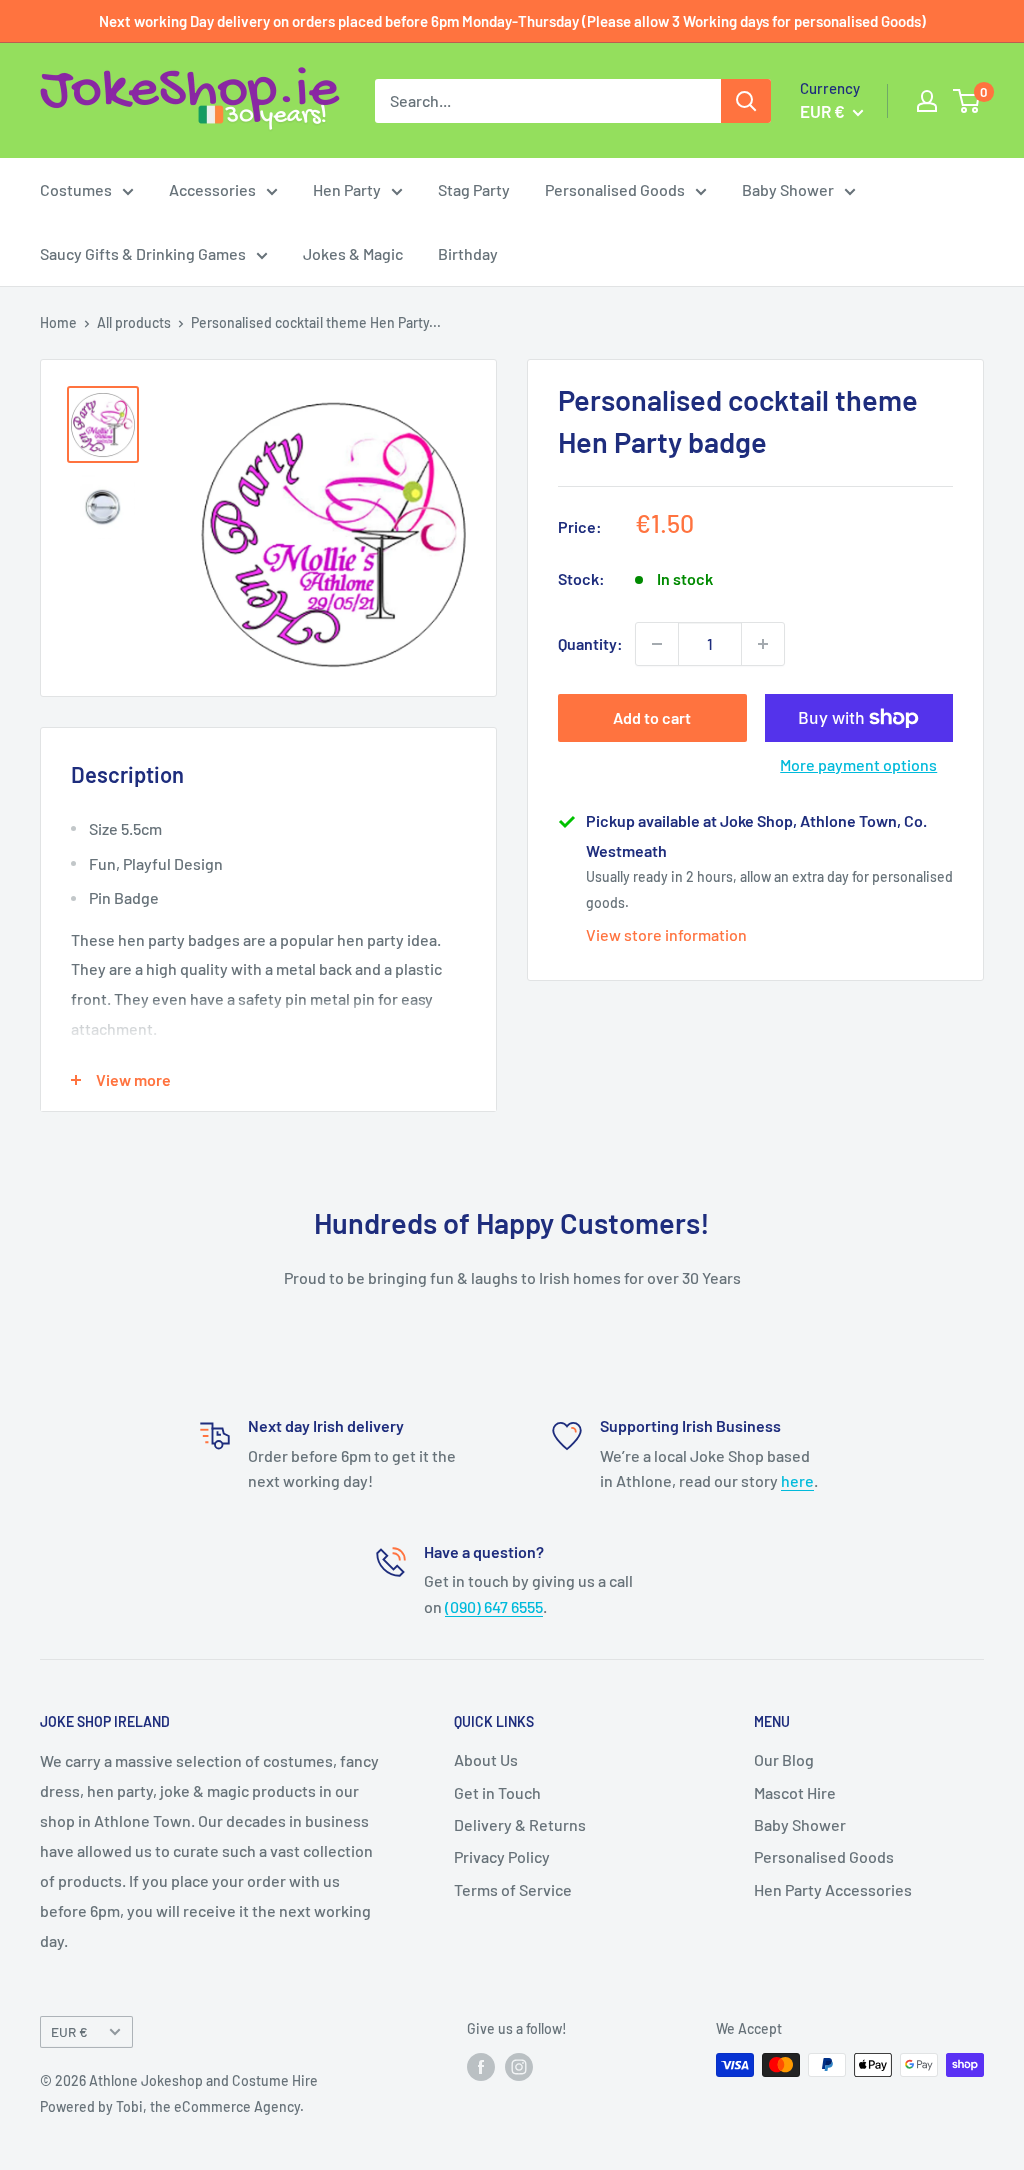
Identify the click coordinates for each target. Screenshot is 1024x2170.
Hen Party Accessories (833, 1889)
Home (58, 322)
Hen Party (347, 189)
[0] (967, 101)
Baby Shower (788, 189)
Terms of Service (513, 1889)
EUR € (69, 2031)
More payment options (858, 764)
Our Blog (784, 1759)
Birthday (468, 253)
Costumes (76, 189)
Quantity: (590, 643)
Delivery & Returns (520, 1824)
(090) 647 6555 (494, 1606)
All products (134, 322)
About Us (486, 1759)
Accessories (212, 189)
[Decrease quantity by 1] (657, 644)
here (797, 1480)
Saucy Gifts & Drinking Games (143, 253)
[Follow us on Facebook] (481, 2067)
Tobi (129, 2106)
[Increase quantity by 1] (763, 644)
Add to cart (652, 717)
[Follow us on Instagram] (519, 2067)
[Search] (746, 101)
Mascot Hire (795, 1792)
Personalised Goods (615, 189)
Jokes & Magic (353, 253)
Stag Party (474, 189)
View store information (666, 934)
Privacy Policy (502, 1856)
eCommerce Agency (237, 2106)
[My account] (927, 101)
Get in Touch (497, 1792)
